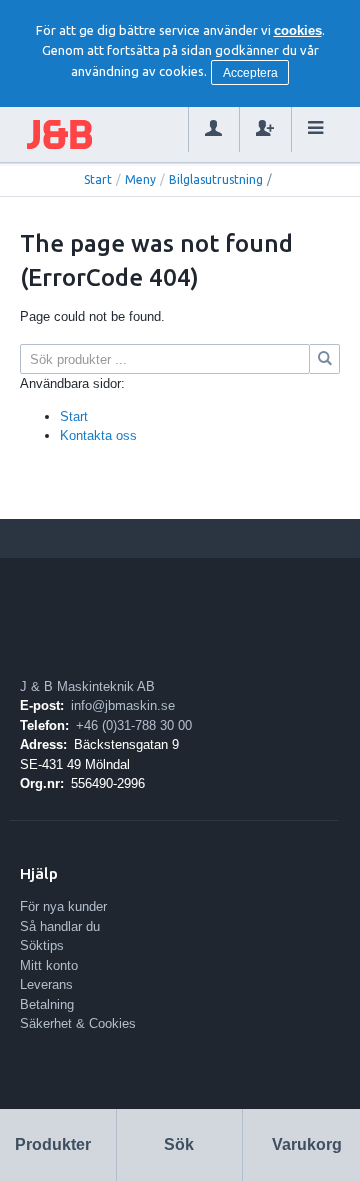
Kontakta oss (98, 435)
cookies (298, 30)
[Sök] (325, 359)
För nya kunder (63, 906)
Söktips (42, 945)
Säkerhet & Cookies (78, 1023)
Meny (140, 179)
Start (98, 179)
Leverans (46, 984)
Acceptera (250, 73)
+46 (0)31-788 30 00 (134, 725)
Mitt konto (49, 965)
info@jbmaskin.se (123, 705)
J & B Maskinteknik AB (87, 686)
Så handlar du (60, 926)
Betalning (47, 1004)
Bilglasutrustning (216, 179)
